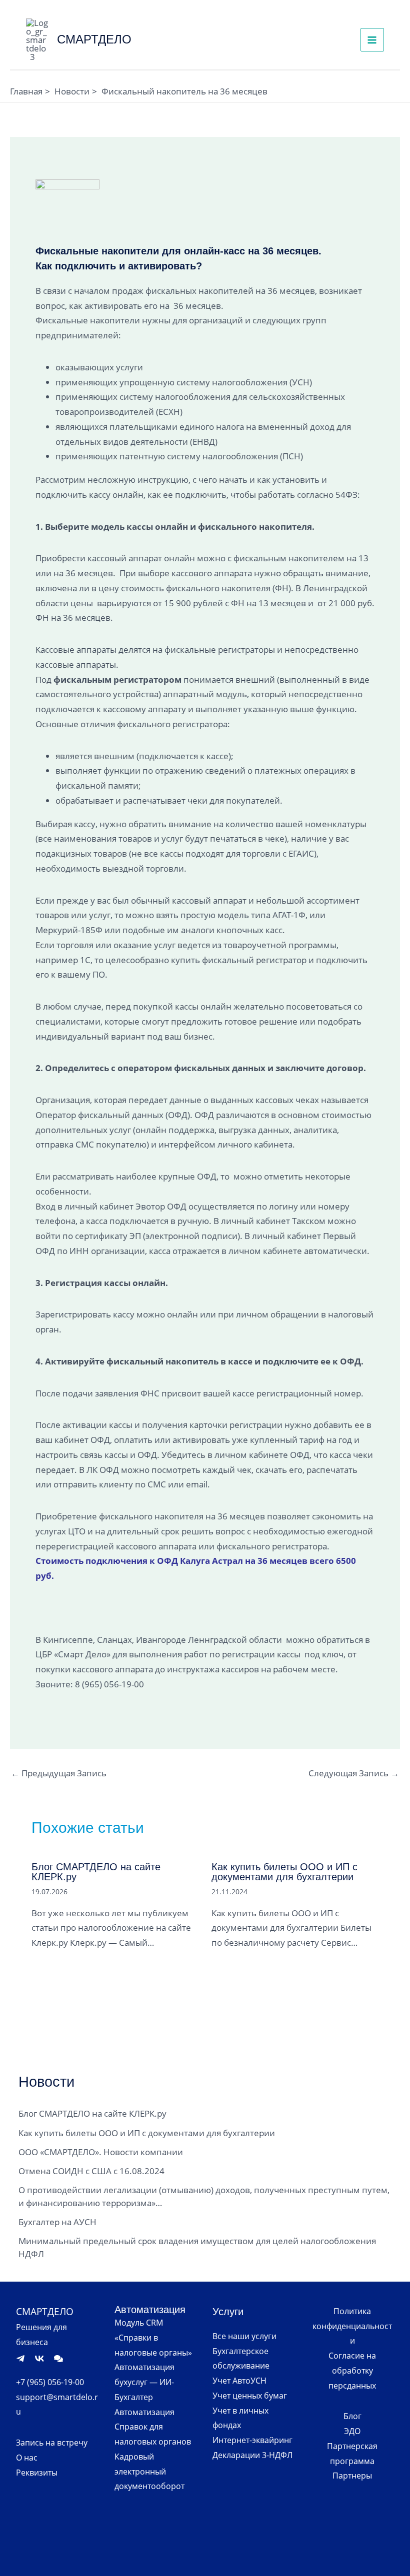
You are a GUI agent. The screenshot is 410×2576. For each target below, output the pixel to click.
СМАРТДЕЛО (94, 39)
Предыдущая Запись (59, 1773)
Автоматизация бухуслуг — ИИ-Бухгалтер (144, 2382)
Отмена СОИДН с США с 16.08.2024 (91, 2171)
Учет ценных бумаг (250, 2396)
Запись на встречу (52, 2443)
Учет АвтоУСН (239, 2381)
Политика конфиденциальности (352, 2326)
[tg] (20, 2359)
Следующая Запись (354, 1773)
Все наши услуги (244, 2336)
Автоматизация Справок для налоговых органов (153, 2427)
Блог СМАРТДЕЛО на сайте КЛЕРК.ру (96, 1872)
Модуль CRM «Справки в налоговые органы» (153, 2338)
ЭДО (352, 2431)
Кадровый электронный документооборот (149, 2472)
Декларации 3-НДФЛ (252, 2455)
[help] (58, 2359)
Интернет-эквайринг (252, 2440)
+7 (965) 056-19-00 (50, 2382)
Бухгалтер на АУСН (57, 2222)
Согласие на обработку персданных (352, 2371)
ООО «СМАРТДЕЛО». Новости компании (101, 2152)
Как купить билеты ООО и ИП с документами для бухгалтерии (284, 1872)
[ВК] (39, 2359)
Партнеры (352, 2476)
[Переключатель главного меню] (372, 40)
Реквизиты (37, 2473)
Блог (352, 2416)
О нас (27, 2458)
